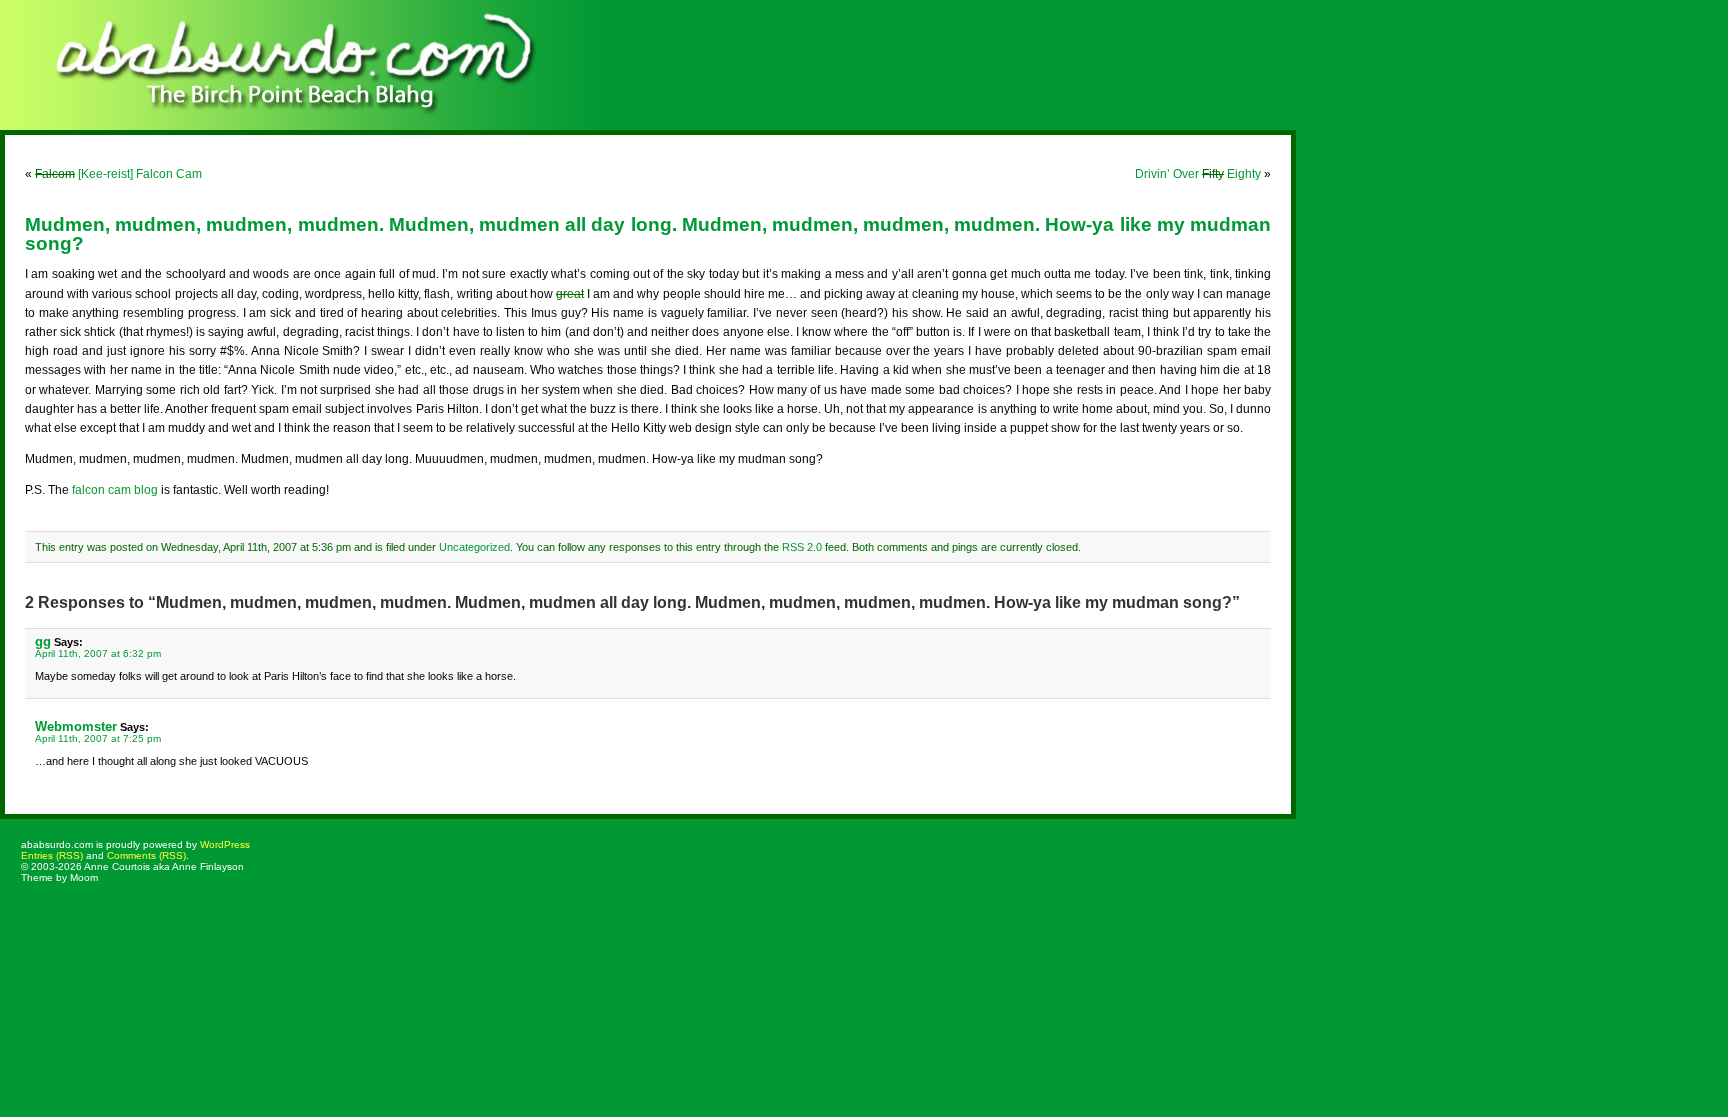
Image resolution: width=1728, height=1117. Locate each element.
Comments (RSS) (146, 855)
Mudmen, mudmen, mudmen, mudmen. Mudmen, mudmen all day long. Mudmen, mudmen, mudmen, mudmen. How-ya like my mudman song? (648, 234)
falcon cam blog (115, 490)
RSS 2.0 (802, 547)
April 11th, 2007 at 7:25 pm (98, 738)
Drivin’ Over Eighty (1198, 174)
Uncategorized (474, 547)
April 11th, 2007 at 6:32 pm (98, 653)
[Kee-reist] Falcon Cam (118, 174)
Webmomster (76, 726)
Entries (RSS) (52, 855)
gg (43, 641)
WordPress (225, 844)
